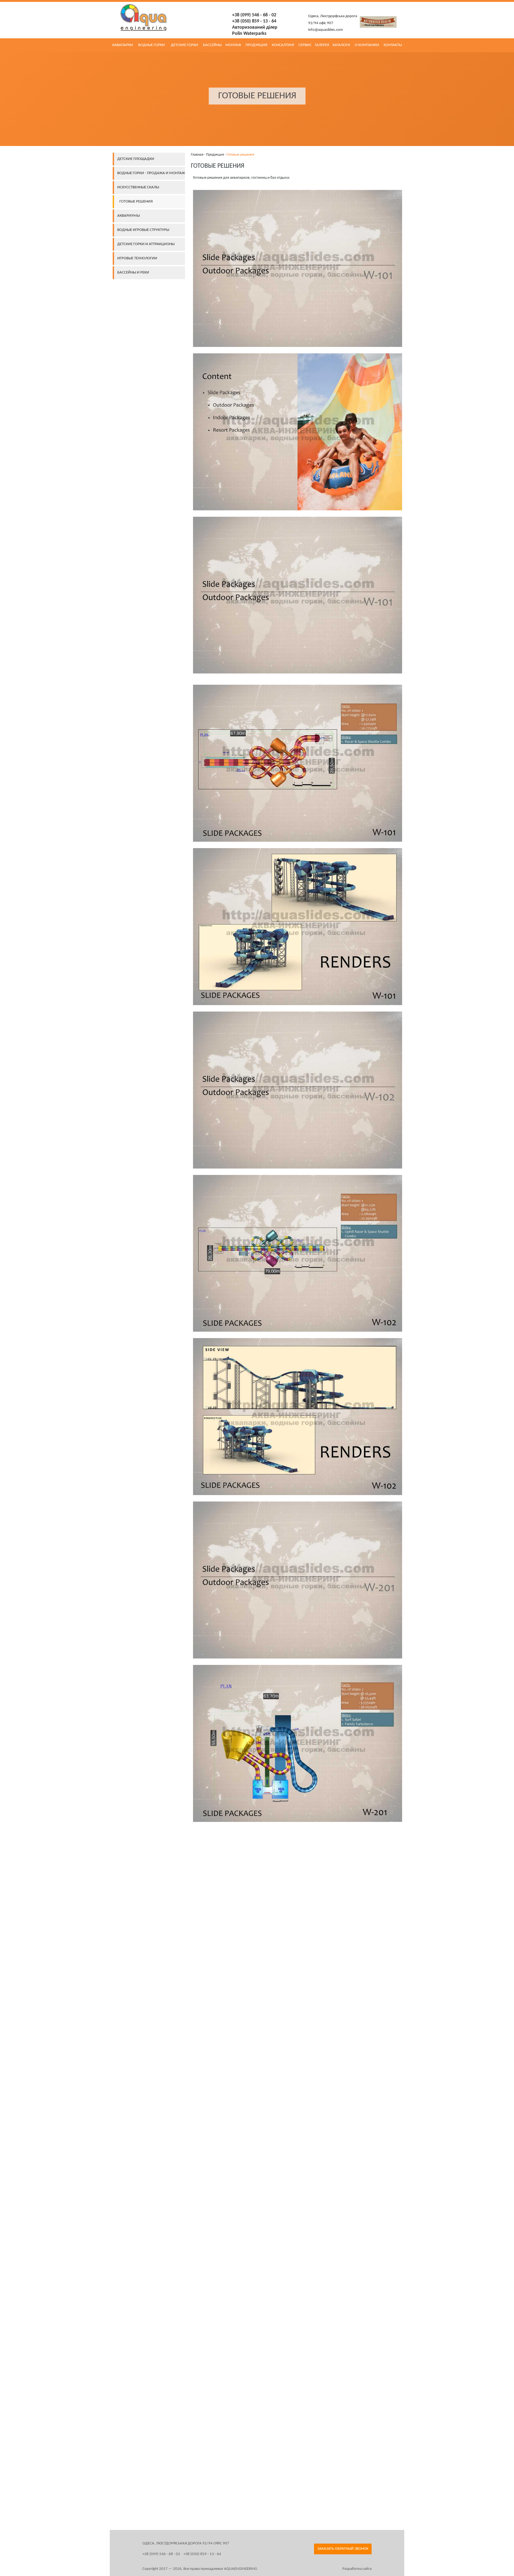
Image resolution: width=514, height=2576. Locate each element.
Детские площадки (136, 159)
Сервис (305, 45)
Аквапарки (123, 45)
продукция (256, 45)
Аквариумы (128, 216)
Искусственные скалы (138, 187)
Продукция (215, 155)
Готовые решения (136, 202)
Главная (197, 155)
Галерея (322, 45)
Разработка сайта (357, 2569)
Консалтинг (283, 45)
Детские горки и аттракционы (146, 244)
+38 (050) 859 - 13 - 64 (254, 21)
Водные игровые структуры (143, 230)
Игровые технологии (137, 258)
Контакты (393, 45)
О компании (367, 45)
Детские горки (184, 45)
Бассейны (212, 45)
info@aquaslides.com (326, 30)
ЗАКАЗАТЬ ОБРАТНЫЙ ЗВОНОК (343, 2549)
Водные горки (152, 45)
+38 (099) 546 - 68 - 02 (254, 15)
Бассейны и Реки (133, 273)
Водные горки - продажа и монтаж (151, 173)
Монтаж (233, 45)
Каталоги (341, 45)
